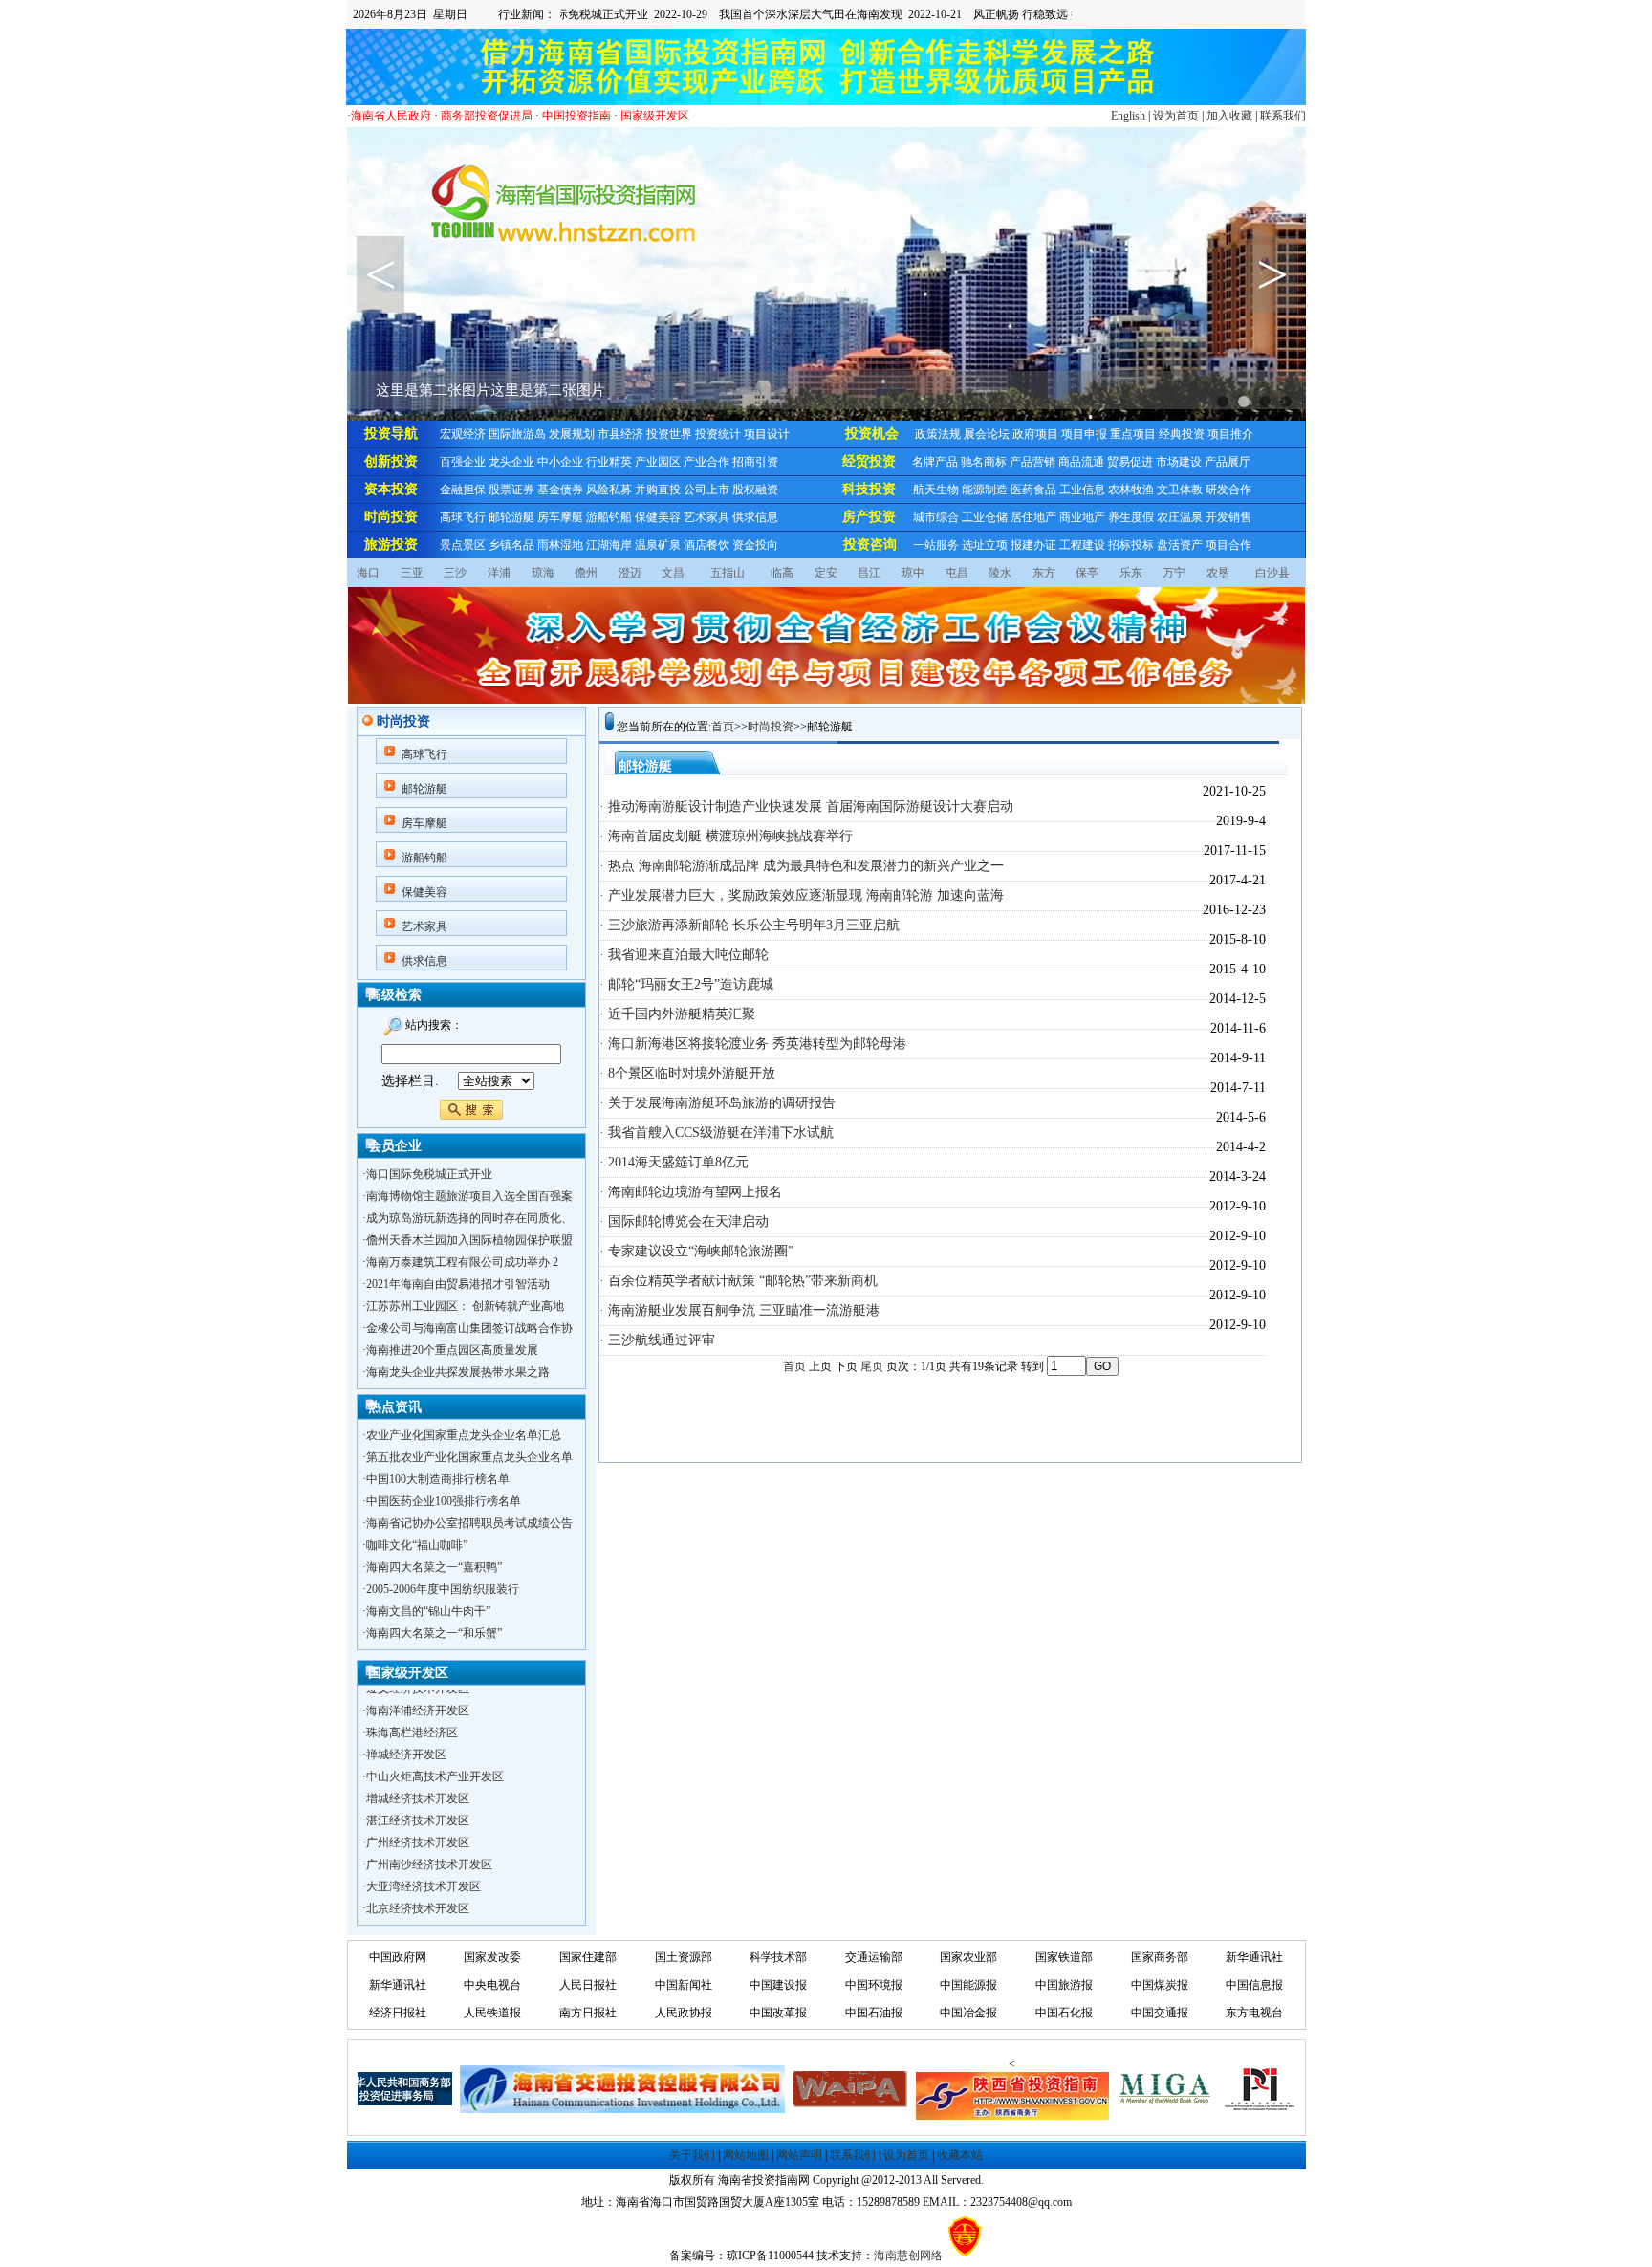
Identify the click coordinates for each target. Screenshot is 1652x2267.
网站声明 (799, 2155)
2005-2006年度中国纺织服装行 (443, 1589)
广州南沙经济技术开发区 (429, 1844)
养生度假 (1131, 517)
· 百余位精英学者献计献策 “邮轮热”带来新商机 (739, 1281)
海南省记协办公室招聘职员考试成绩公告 (469, 1523)
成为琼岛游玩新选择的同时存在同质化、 (469, 1218)
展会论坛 (987, 434)
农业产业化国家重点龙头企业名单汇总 (464, 1435)
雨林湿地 (560, 545)
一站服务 (936, 545)
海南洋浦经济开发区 (418, 1690)
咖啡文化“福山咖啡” (417, 1545)
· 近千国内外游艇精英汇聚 (677, 1014)
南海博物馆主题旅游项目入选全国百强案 (469, 1196)
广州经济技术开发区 (418, 1822)
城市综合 (936, 517)
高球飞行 (463, 517)
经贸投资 (869, 461)
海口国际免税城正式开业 (429, 1174)
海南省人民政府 (391, 116)
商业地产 (1082, 517)
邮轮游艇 (511, 517)
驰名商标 (984, 462)
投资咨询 (870, 545)
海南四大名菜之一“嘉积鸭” (434, 1567)
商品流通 (1081, 462)
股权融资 (755, 490)
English (1128, 116)
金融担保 (463, 490)
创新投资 (391, 461)
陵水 (1000, 573)
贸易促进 (1130, 462)
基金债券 (560, 490)
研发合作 (1228, 490)
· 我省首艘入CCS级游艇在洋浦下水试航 (717, 1133)
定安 (826, 573)
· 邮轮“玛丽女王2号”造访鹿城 (686, 984)
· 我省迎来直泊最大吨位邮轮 (684, 955)
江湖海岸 (609, 545)
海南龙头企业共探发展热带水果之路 (458, 1372)
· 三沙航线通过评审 (657, 1340)
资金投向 (755, 545)
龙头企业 (511, 462)
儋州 (586, 573)
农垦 (1218, 573)
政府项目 (1035, 434)
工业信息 (1082, 490)
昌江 (869, 573)
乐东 (1131, 573)
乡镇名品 (511, 545)
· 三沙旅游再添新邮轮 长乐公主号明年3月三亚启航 (750, 925)
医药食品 (1033, 490)
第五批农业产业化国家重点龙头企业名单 (469, 1457)
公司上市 (706, 490)
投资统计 (718, 434)
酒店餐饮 (706, 545)
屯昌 (957, 573)
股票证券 (511, 490)
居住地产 (1033, 517)
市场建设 (1179, 462)
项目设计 (767, 434)
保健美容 (658, 517)
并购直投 (658, 490)
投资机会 (872, 434)
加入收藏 (1229, 116)
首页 (723, 727)
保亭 (1087, 573)
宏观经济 (463, 434)
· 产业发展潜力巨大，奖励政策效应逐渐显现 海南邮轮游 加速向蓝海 (802, 895)
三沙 (455, 573)
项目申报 (1084, 434)
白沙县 (1272, 573)
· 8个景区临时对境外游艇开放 (687, 1073)
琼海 (543, 573)
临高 (782, 573)
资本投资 (391, 489)
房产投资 (869, 517)
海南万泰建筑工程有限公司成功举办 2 (462, 1262)
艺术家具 (706, 517)
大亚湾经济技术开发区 (424, 1866)
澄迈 (630, 573)
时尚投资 (391, 517)
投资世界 (669, 434)
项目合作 (1228, 545)
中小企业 (560, 462)
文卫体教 (1180, 490)
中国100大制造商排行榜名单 (438, 1479)
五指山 (728, 573)
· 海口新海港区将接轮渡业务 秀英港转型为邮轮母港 (753, 1044)
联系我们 (1283, 116)
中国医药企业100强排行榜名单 (444, 1501)
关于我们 (692, 2155)
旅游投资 (391, 545)
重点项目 (1133, 434)
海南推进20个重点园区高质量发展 (452, 1350)
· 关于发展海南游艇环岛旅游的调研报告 (717, 1103)
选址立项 (985, 545)
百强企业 (463, 462)
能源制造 (985, 490)
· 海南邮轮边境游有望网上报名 (691, 1192)
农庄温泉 (1180, 517)
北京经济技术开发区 (418, 1888)
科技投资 (869, 489)
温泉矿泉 (658, 545)
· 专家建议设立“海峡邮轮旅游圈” (696, 1251)
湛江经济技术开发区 (418, 1800)
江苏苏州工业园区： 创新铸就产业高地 (465, 1306)
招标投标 (1131, 545)
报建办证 (1033, 545)
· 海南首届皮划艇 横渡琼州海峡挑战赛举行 (726, 836)
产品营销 (1032, 462)
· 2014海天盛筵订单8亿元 (674, 1162)
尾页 (872, 1366)
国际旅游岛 (517, 434)
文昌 (673, 573)
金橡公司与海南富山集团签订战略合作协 (469, 1328)
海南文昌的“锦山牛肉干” (428, 1611)
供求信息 (755, 517)
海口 (368, 573)
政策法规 (938, 434)
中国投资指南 (576, 116)
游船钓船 (609, 517)
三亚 (412, 573)
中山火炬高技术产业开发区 (435, 1756)
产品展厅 (1228, 462)
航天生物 (936, 490)
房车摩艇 (560, 517)
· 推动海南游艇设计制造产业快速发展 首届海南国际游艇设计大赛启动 (806, 807)
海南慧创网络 (908, 2256)
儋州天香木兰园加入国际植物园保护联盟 (469, 1240)
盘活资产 (1180, 545)
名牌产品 (935, 462)
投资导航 (391, 434)
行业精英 (609, 462)
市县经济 (620, 434)
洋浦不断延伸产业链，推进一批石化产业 (469, 1910)
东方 (1044, 573)
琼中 (913, 573)
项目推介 (1230, 434)
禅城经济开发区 (406, 1734)
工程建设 (1082, 545)
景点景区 (463, 545)
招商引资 (755, 462)
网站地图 (746, 2155)
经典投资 (1182, 434)
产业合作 (706, 462)
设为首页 (1176, 116)
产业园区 (658, 462)
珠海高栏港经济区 (412, 1712)
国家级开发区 (655, 116)
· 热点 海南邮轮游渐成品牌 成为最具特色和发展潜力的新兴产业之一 (802, 866)
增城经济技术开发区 (418, 1778)
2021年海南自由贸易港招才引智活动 (458, 1284)
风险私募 (609, 490)
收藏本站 (960, 2155)
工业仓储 (985, 517)
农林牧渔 (1131, 490)
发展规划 (572, 434)
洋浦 (499, 573)
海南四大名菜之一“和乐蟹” (434, 1633)
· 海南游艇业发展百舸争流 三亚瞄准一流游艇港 (739, 1310)
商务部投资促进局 (487, 116)
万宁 (1174, 573)
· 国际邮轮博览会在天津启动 (684, 1221)
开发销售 (1228, 517)
